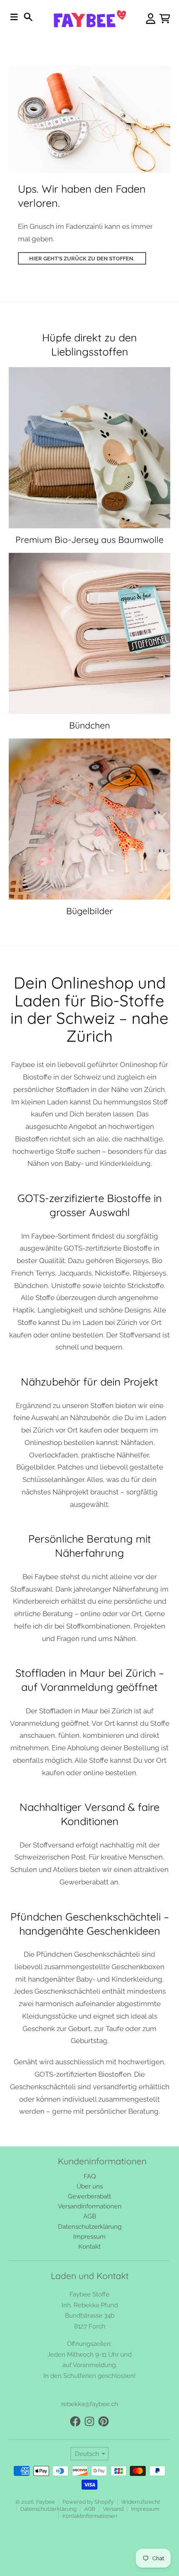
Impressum (145, 2509)
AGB (90, 2509)
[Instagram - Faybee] (89, 2421)
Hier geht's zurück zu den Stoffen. (82, 259)
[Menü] (14, 17)
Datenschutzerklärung (48, 2509)
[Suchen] (28, 17)
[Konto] (151, 19)
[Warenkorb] (165, 19)
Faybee (46, 2502)
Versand (113, 2509)
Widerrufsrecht (140, 2502)
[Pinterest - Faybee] (104, 2421)
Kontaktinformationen (90, 2516)
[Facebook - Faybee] (75, 2421)
